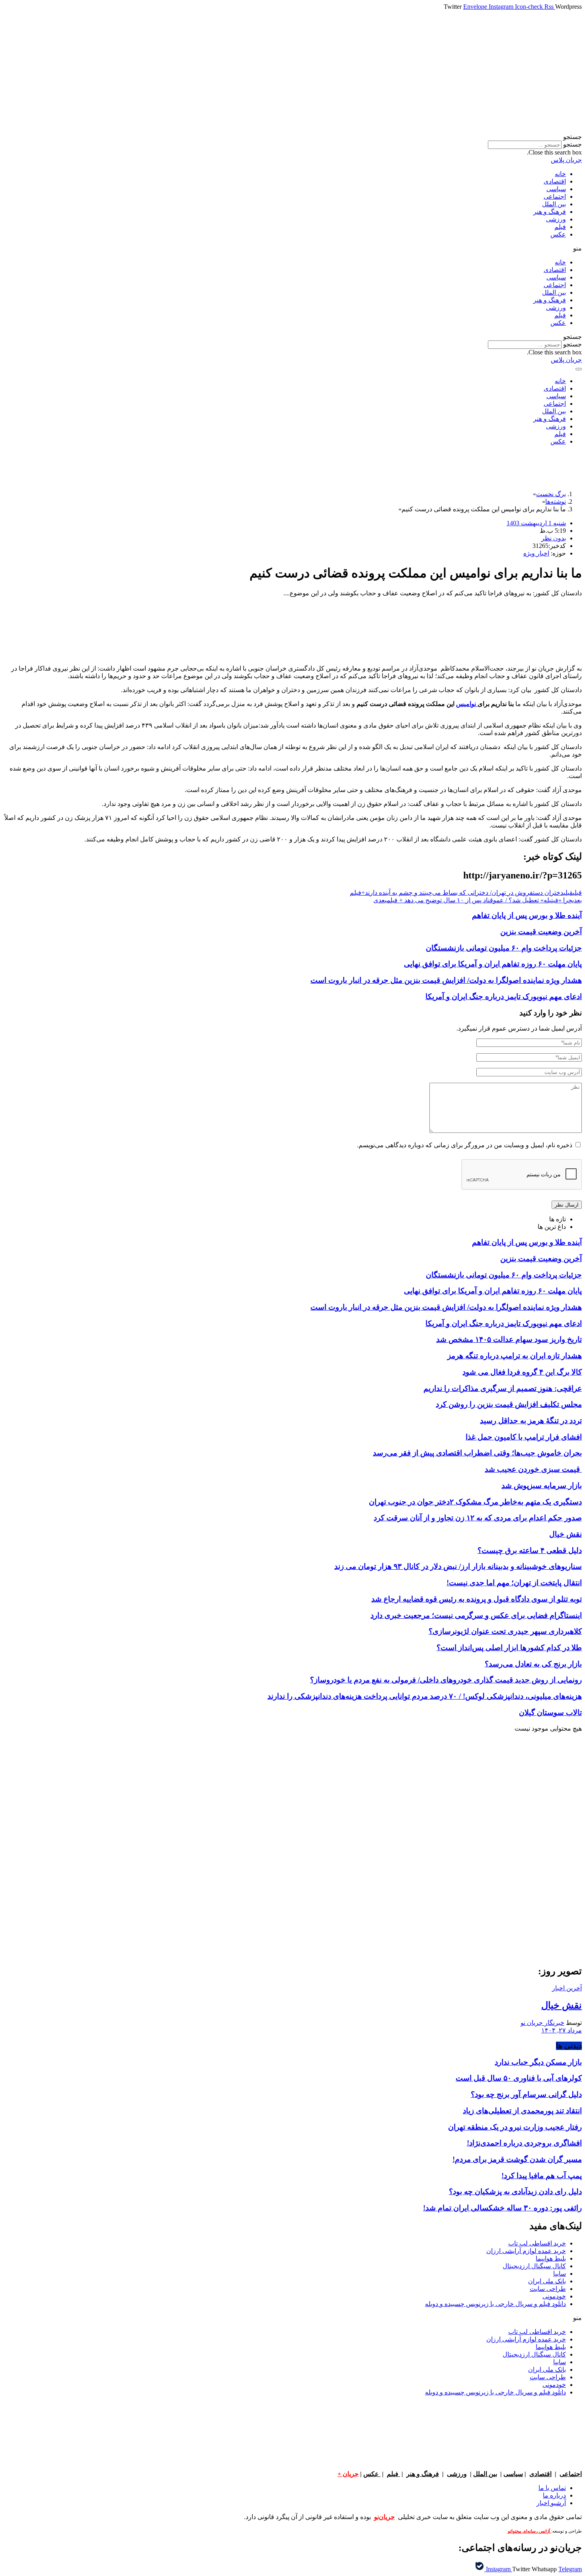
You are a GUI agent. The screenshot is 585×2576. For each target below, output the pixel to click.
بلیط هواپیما (551, 2258)
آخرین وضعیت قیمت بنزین (541, 932)
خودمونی (554, 2296)
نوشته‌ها (556, 502)
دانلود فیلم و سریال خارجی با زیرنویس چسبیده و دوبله (495, 2304)
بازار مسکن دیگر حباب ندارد (538, 2062)
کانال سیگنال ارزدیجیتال (534, 2266)
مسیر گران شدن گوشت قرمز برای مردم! (517, 2159)
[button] (292, 137)
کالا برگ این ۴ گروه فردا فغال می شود (522, 1372)
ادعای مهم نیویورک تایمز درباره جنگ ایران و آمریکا (504, 997)
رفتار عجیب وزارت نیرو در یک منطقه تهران (515, 2127)
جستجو (572, 144)
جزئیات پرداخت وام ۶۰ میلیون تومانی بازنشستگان (504, 948)
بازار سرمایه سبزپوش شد (542, 1486)
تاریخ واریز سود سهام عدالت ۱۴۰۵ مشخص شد (509, 1339)
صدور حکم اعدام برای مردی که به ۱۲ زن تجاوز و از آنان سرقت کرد (478, 1518)
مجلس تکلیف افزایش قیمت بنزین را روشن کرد (509, 1404)
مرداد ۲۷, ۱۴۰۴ (562, 2030)
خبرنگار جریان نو (542, 2023)
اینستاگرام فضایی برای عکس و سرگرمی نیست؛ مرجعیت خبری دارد (476, 1615)
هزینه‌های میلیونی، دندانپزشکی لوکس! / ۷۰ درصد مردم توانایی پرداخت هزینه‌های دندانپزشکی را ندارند (425, 1696)
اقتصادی (555, 181)
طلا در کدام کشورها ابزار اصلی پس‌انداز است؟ (509, 1648)
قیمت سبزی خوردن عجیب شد (533, 1469)
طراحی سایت (548, 2289)
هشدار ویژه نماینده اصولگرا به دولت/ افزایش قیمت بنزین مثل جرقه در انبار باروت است (446, 980)
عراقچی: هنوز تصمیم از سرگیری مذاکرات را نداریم (503, 1388)
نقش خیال (565, 1534)
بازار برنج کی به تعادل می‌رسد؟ (533, 1664)
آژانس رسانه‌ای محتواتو (529, 2531)
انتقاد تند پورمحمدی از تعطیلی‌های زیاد (522, 2111)
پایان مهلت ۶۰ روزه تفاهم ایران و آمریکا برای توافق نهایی (493, 964)
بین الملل (554, 204)
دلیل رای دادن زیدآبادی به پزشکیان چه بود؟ (515, 2192)
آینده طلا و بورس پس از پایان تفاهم (527, 915)
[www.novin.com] (522, 1892)
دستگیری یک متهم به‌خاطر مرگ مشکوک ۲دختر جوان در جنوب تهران (475, 1502)
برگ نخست (551, 494)
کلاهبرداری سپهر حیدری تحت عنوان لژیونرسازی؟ (505, 1631)
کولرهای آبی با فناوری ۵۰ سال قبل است (519, 2078)
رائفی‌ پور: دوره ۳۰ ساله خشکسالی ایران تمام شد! (502, 2208)
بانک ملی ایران (547, 2281)
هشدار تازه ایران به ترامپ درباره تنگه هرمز (515, 1356)
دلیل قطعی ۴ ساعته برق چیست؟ (530, 1550)
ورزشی (556, 219)
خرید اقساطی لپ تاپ (537, 2243)
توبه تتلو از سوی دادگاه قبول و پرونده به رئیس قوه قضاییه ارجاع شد (477, 1599)
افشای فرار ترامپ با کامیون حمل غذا (524, 1437)
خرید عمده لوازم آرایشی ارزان (526, 2251)
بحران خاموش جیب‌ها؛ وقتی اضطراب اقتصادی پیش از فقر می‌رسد (477, 1453)
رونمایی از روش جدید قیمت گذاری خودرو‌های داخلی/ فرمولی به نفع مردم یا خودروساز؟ (446, 1680)
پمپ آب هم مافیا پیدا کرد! (542, 2176)
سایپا (560, 2274)
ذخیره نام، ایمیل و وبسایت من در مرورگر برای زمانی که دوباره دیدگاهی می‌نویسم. (465, 1145)
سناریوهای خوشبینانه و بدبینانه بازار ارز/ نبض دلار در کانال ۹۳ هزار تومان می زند (458, 1566)
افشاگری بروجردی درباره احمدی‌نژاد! (524, 2143)
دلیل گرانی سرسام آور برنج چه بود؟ (526, 2094)
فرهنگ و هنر (550, 212)
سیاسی (556, 189)
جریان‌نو (384, 2517)
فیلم (560, 227)
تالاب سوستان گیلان (550, 1712)
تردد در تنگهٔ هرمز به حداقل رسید (531, 1421)
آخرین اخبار (567, 1988)
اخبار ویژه (536, 553)
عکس (558, 234)
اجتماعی (555, 197)
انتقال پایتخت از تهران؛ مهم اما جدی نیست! (514, 1583)
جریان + (348, 2474)
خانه (560, 174)
